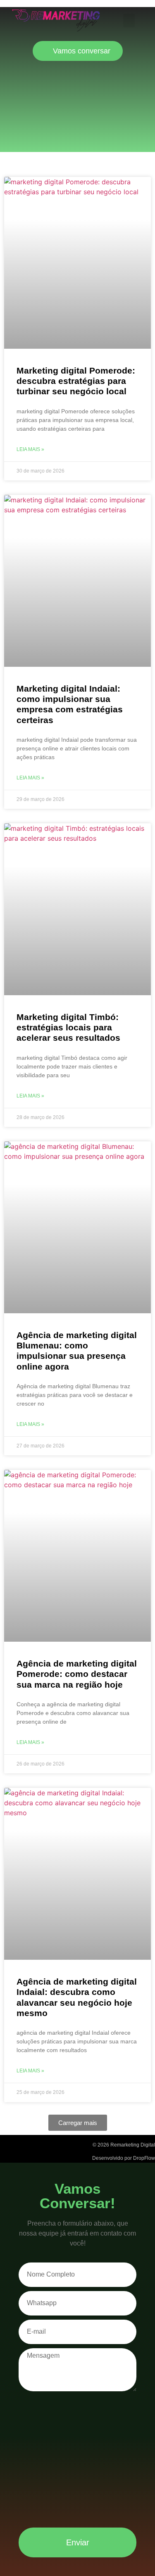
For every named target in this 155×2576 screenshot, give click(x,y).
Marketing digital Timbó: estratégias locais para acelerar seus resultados (68, 1027)
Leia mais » (30, 449)
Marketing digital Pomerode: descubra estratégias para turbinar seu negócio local (76, 381)
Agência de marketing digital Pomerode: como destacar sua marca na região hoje (77, 1674)
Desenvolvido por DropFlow (124, 2158)
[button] (129, 21)
